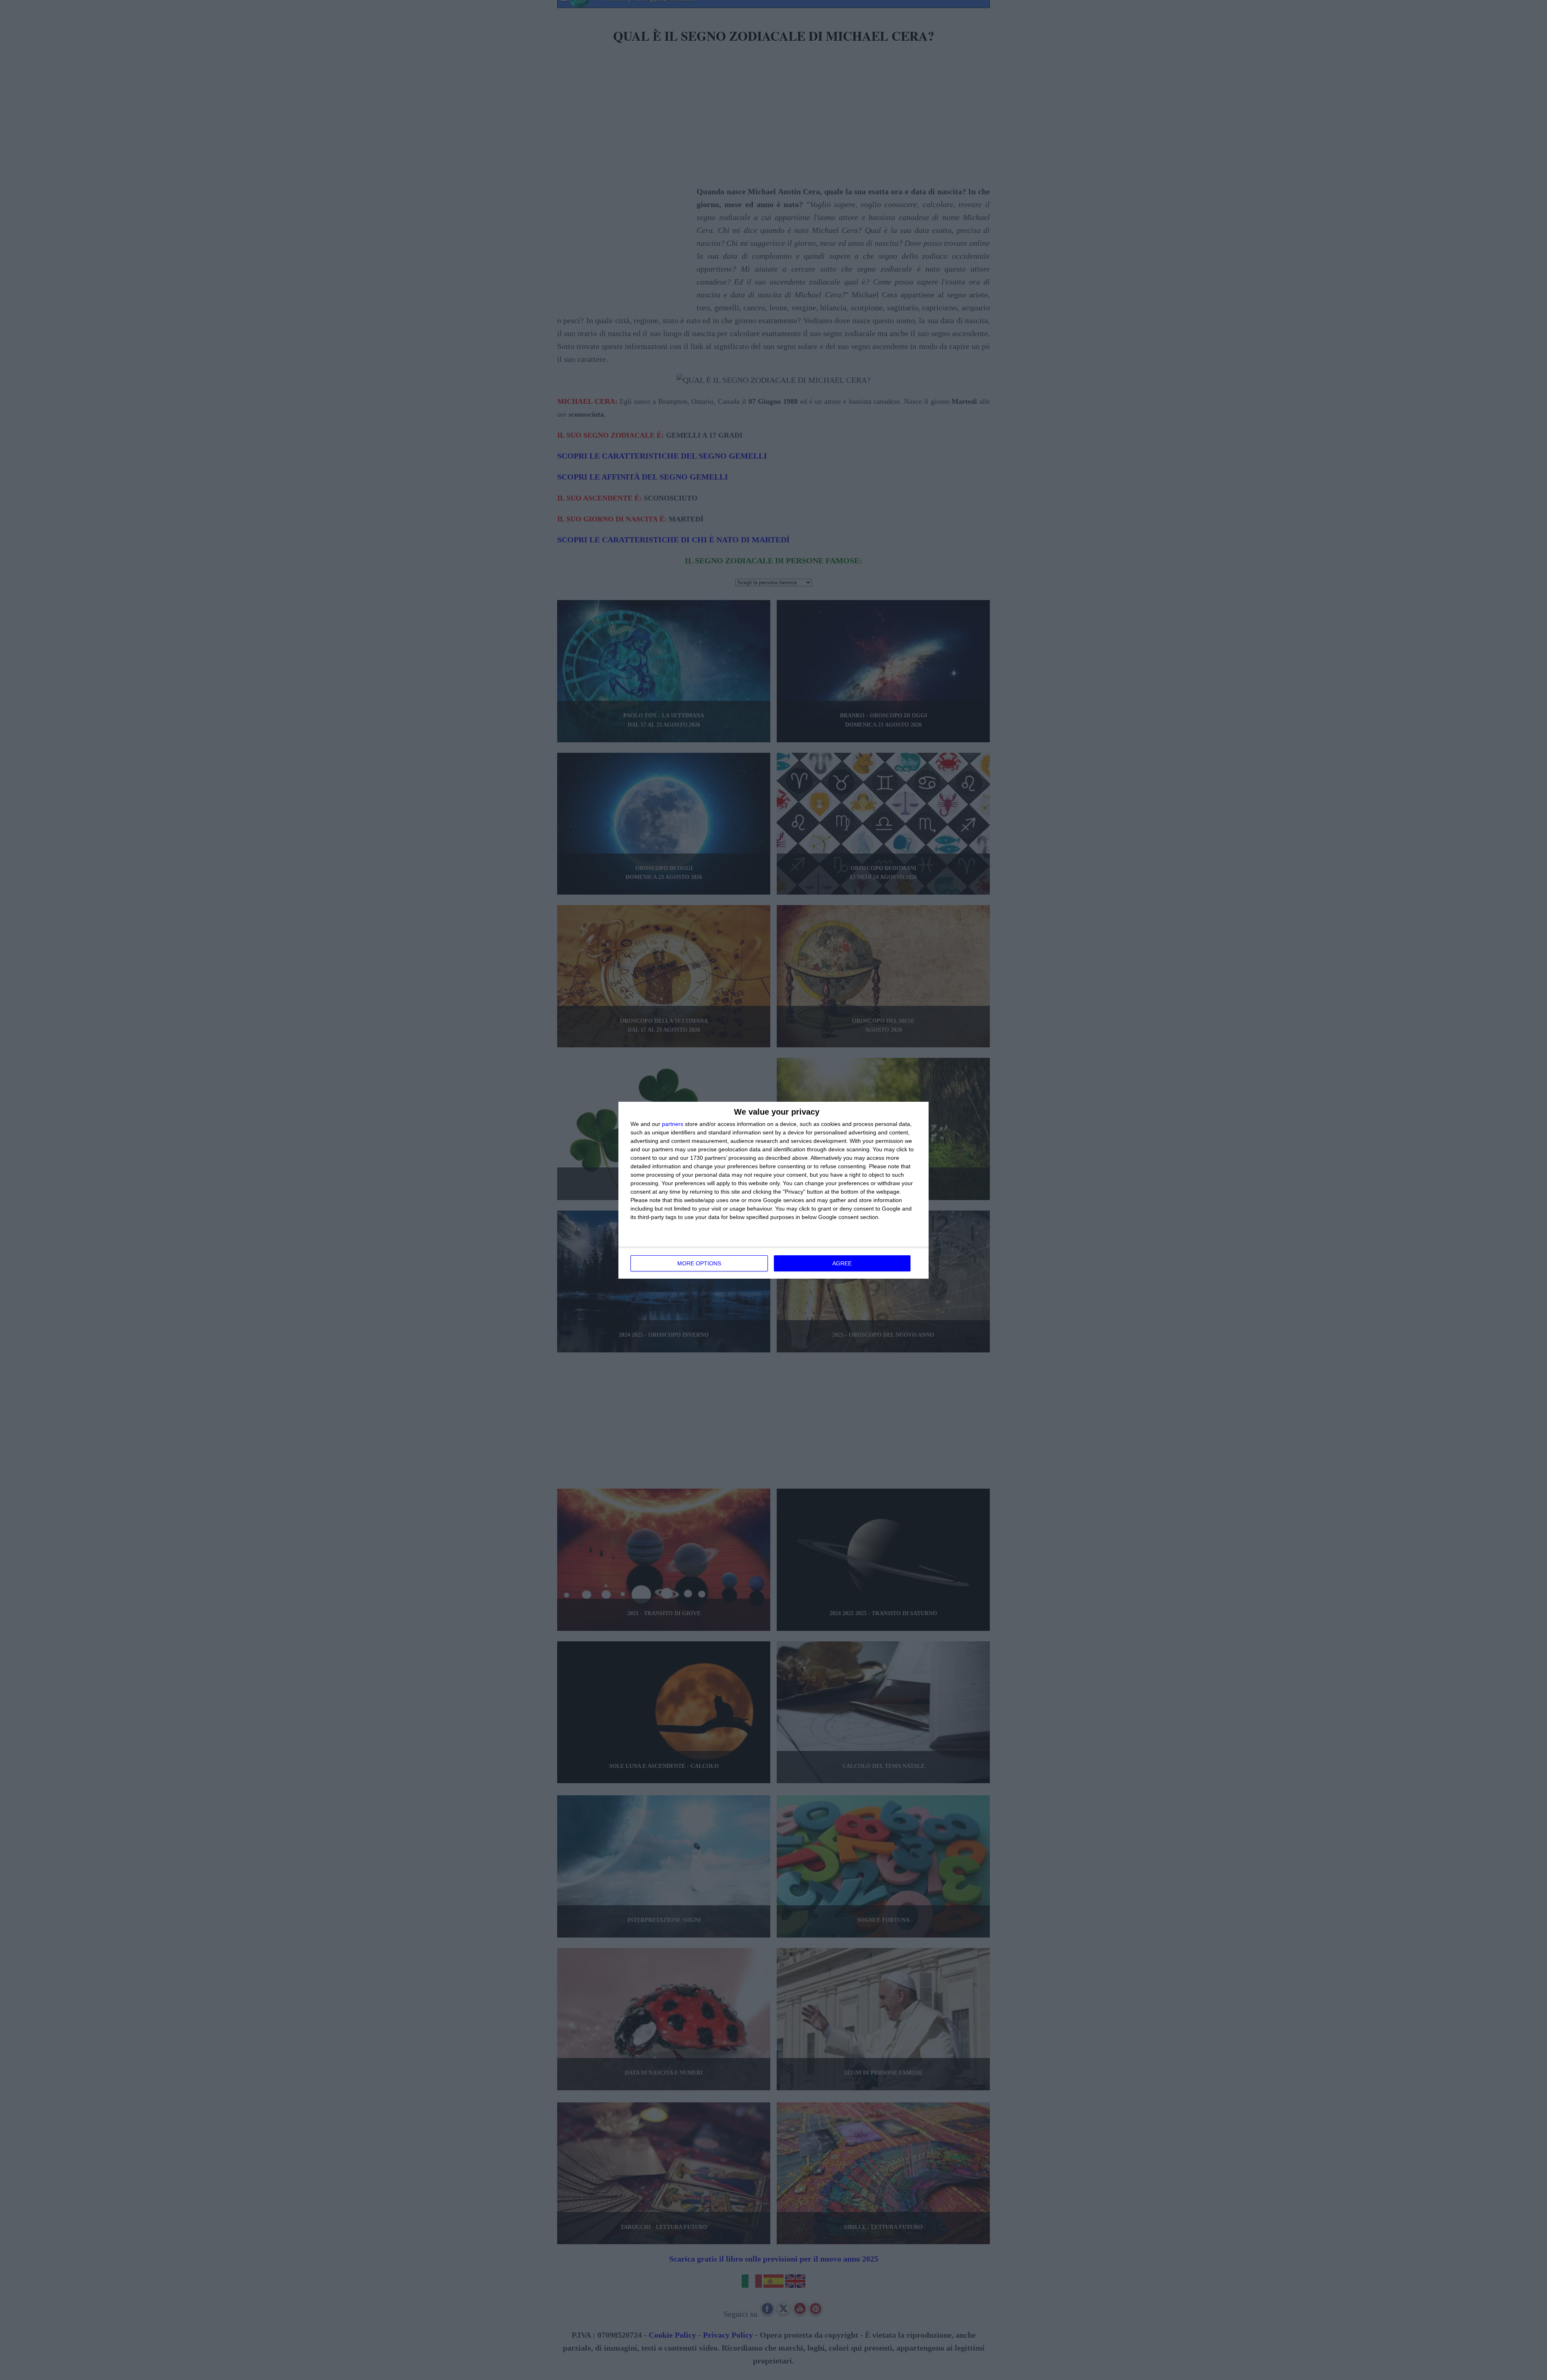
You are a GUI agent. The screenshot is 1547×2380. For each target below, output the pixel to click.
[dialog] (773, 1190)
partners (673, 1124)
